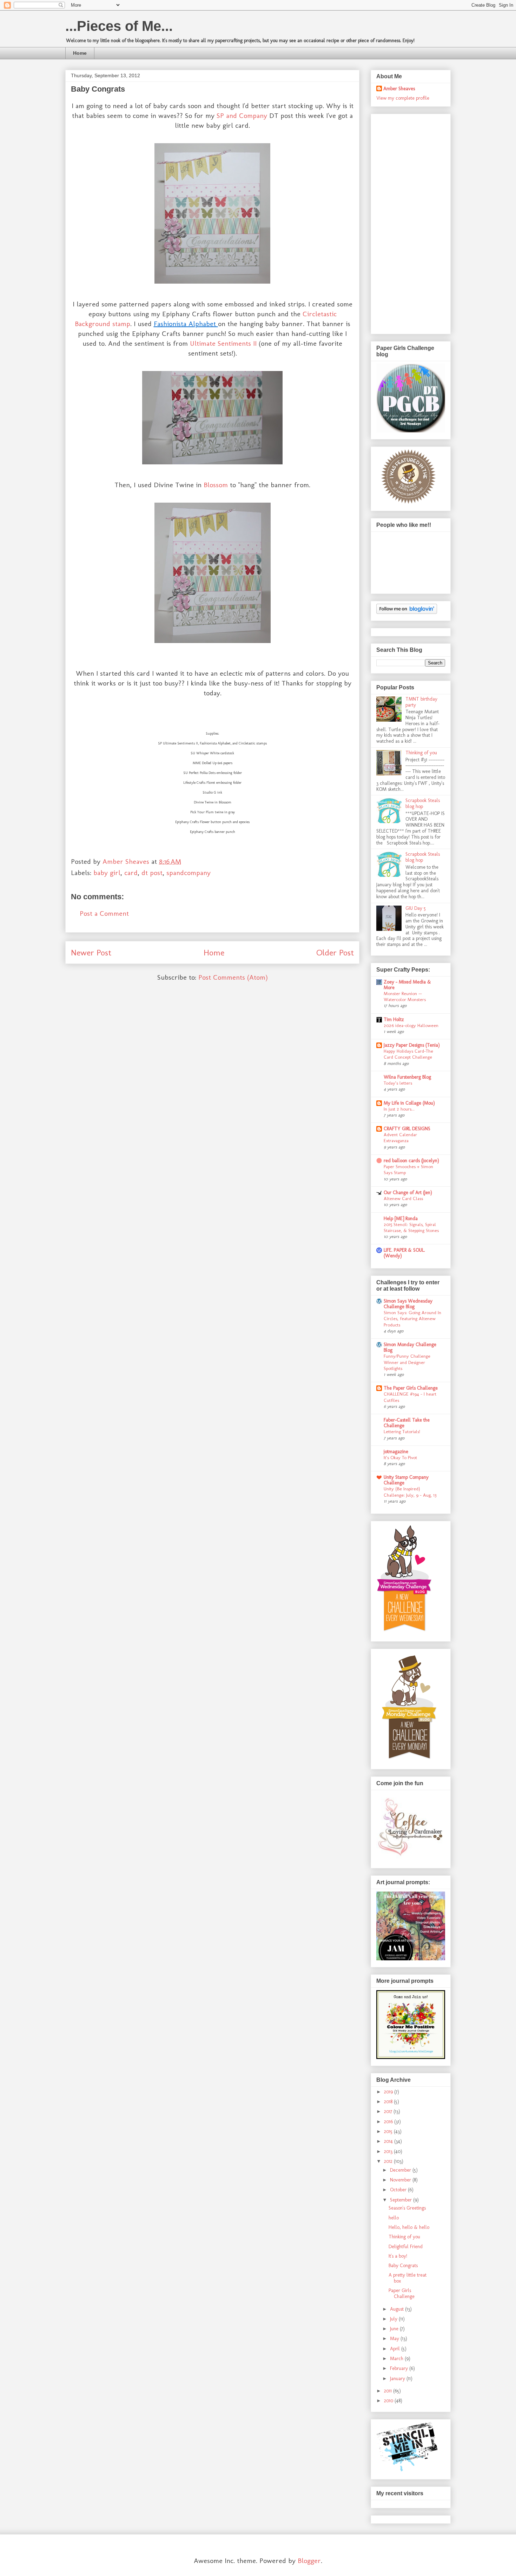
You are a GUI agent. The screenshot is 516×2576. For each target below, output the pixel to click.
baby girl (107, 873)
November (401, 2180)
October (399, 2190)
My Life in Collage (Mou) (409, 1103)
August (398, 2309)
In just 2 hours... (399, 1109)
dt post (152, 873)
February (400, 2368)
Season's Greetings (407, 2208)
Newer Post (91, 952)
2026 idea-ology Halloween (411, 1025)
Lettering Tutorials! (402, 1431)
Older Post (335, 952)
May (395, 2339)
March (397, 2359)
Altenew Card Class (403, 1198)
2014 (389, 2141)
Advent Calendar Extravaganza (400, 1137)
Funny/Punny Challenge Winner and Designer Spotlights (407, 1362)
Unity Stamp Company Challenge (406, 1480)
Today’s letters (398, 1083)
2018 (389, 2102)
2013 (389, 2151)
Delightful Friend (406, 2247)
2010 (389, 2401)
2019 (389, 2092)
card (131, 873)
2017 (389, 2111)
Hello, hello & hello (409, 2227)
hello (394, 2218)
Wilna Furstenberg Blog (407, 1077)
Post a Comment (104, 913)
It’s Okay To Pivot (400, 1457)
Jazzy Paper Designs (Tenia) (412, 1045)
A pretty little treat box (408, 2278)
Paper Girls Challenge (402, 2293)
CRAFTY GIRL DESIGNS (407, 1129)
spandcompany (188, 873)
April (396, 2349)
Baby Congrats (403, 2266)
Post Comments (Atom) (233, 977)
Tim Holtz (394, 1019)
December (401, 2170)
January (398, 2379)
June (395, 2329)
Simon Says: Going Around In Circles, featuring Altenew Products (412, 1319)
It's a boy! (398, 2256)
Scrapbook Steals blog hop (423, 803)
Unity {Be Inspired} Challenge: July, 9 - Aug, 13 (410, 1492)
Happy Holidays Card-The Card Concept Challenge (408, 1054)
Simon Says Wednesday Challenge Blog (408, 1304)
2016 (389, 2122)
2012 (389, 2161)
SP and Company (242, 115)
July (394, 2319)
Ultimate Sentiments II (223, 343)
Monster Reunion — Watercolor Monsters (405, 996)
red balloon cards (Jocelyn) (411, 1161)
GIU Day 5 (416, 908)
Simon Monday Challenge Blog (410, 1347)
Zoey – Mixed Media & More (407, 985)
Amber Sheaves (399, 89)
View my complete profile (403, 98)
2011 (389, 2391)
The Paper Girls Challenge (411, 1388)
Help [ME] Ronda (401, 1219)
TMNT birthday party (421, 702)
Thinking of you (421, 753)
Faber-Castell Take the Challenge (407, 1423)
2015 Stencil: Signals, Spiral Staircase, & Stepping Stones (411, 1227)
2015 (389, 2131)
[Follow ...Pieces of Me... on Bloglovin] (407, 612)
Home (80, 53)
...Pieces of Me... (119, 26)
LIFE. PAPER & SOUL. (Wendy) (404, 1253)
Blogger (309, 2561)
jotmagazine (396, 1452)
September (402, 2200)
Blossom (216, 485)
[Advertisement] (404, 222)
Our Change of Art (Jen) (408, 1193)
